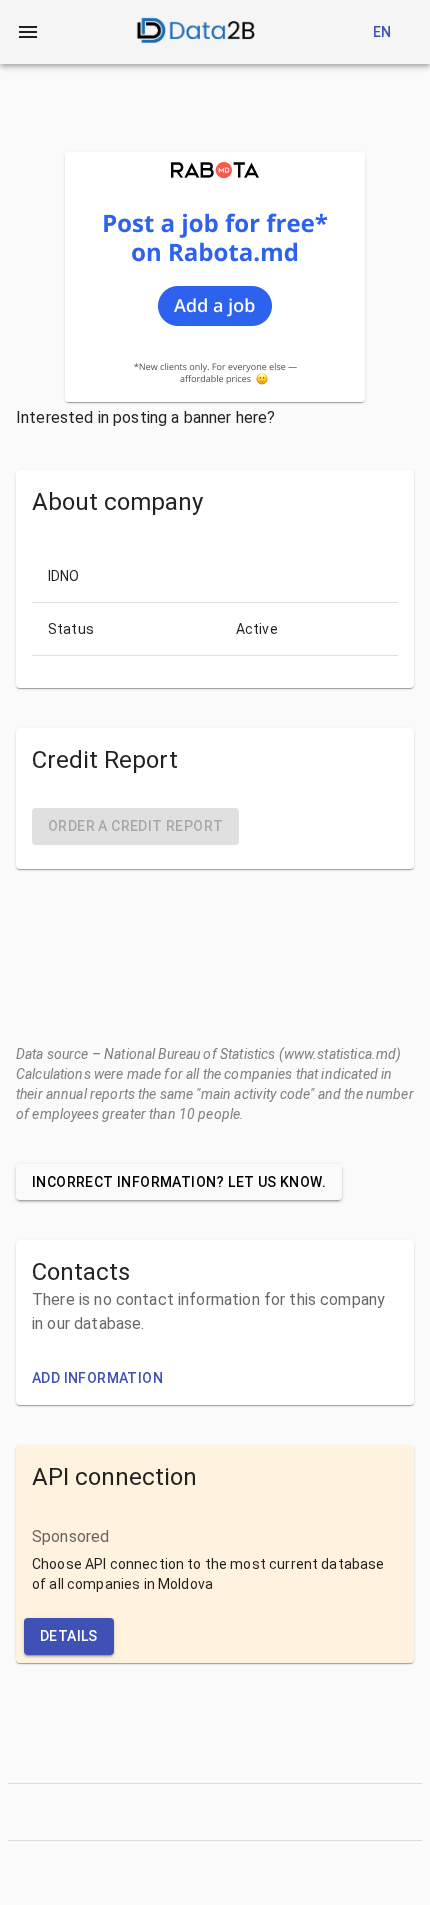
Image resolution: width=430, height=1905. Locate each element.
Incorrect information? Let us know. (179, 1182)
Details (69, 1636)
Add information (97, 1378)
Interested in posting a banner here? (145, 417)
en (382, 32)
